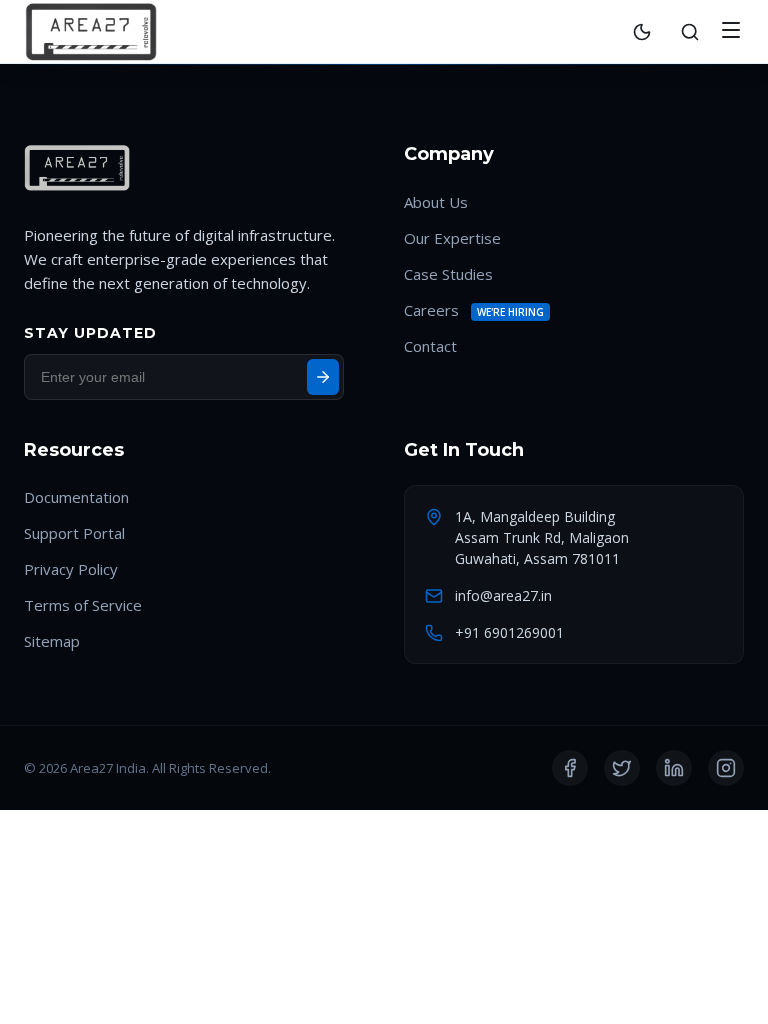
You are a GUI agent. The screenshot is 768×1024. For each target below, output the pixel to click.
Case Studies (448, 274)
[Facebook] (570, 768)
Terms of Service (83, 605)
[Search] (690, 32)
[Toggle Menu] (731, 31)
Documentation (76, 497)
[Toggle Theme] (642, 32)
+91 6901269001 (509, 632)
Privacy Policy (71, 569)
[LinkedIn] (674, 768)
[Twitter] (622, 768)
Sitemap (52, 641)
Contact (430, 346)
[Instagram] (726, 768)
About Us (436, 202)
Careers (431, 310)
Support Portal (74, 533)
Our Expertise (452, 238)
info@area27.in (503, 595)
